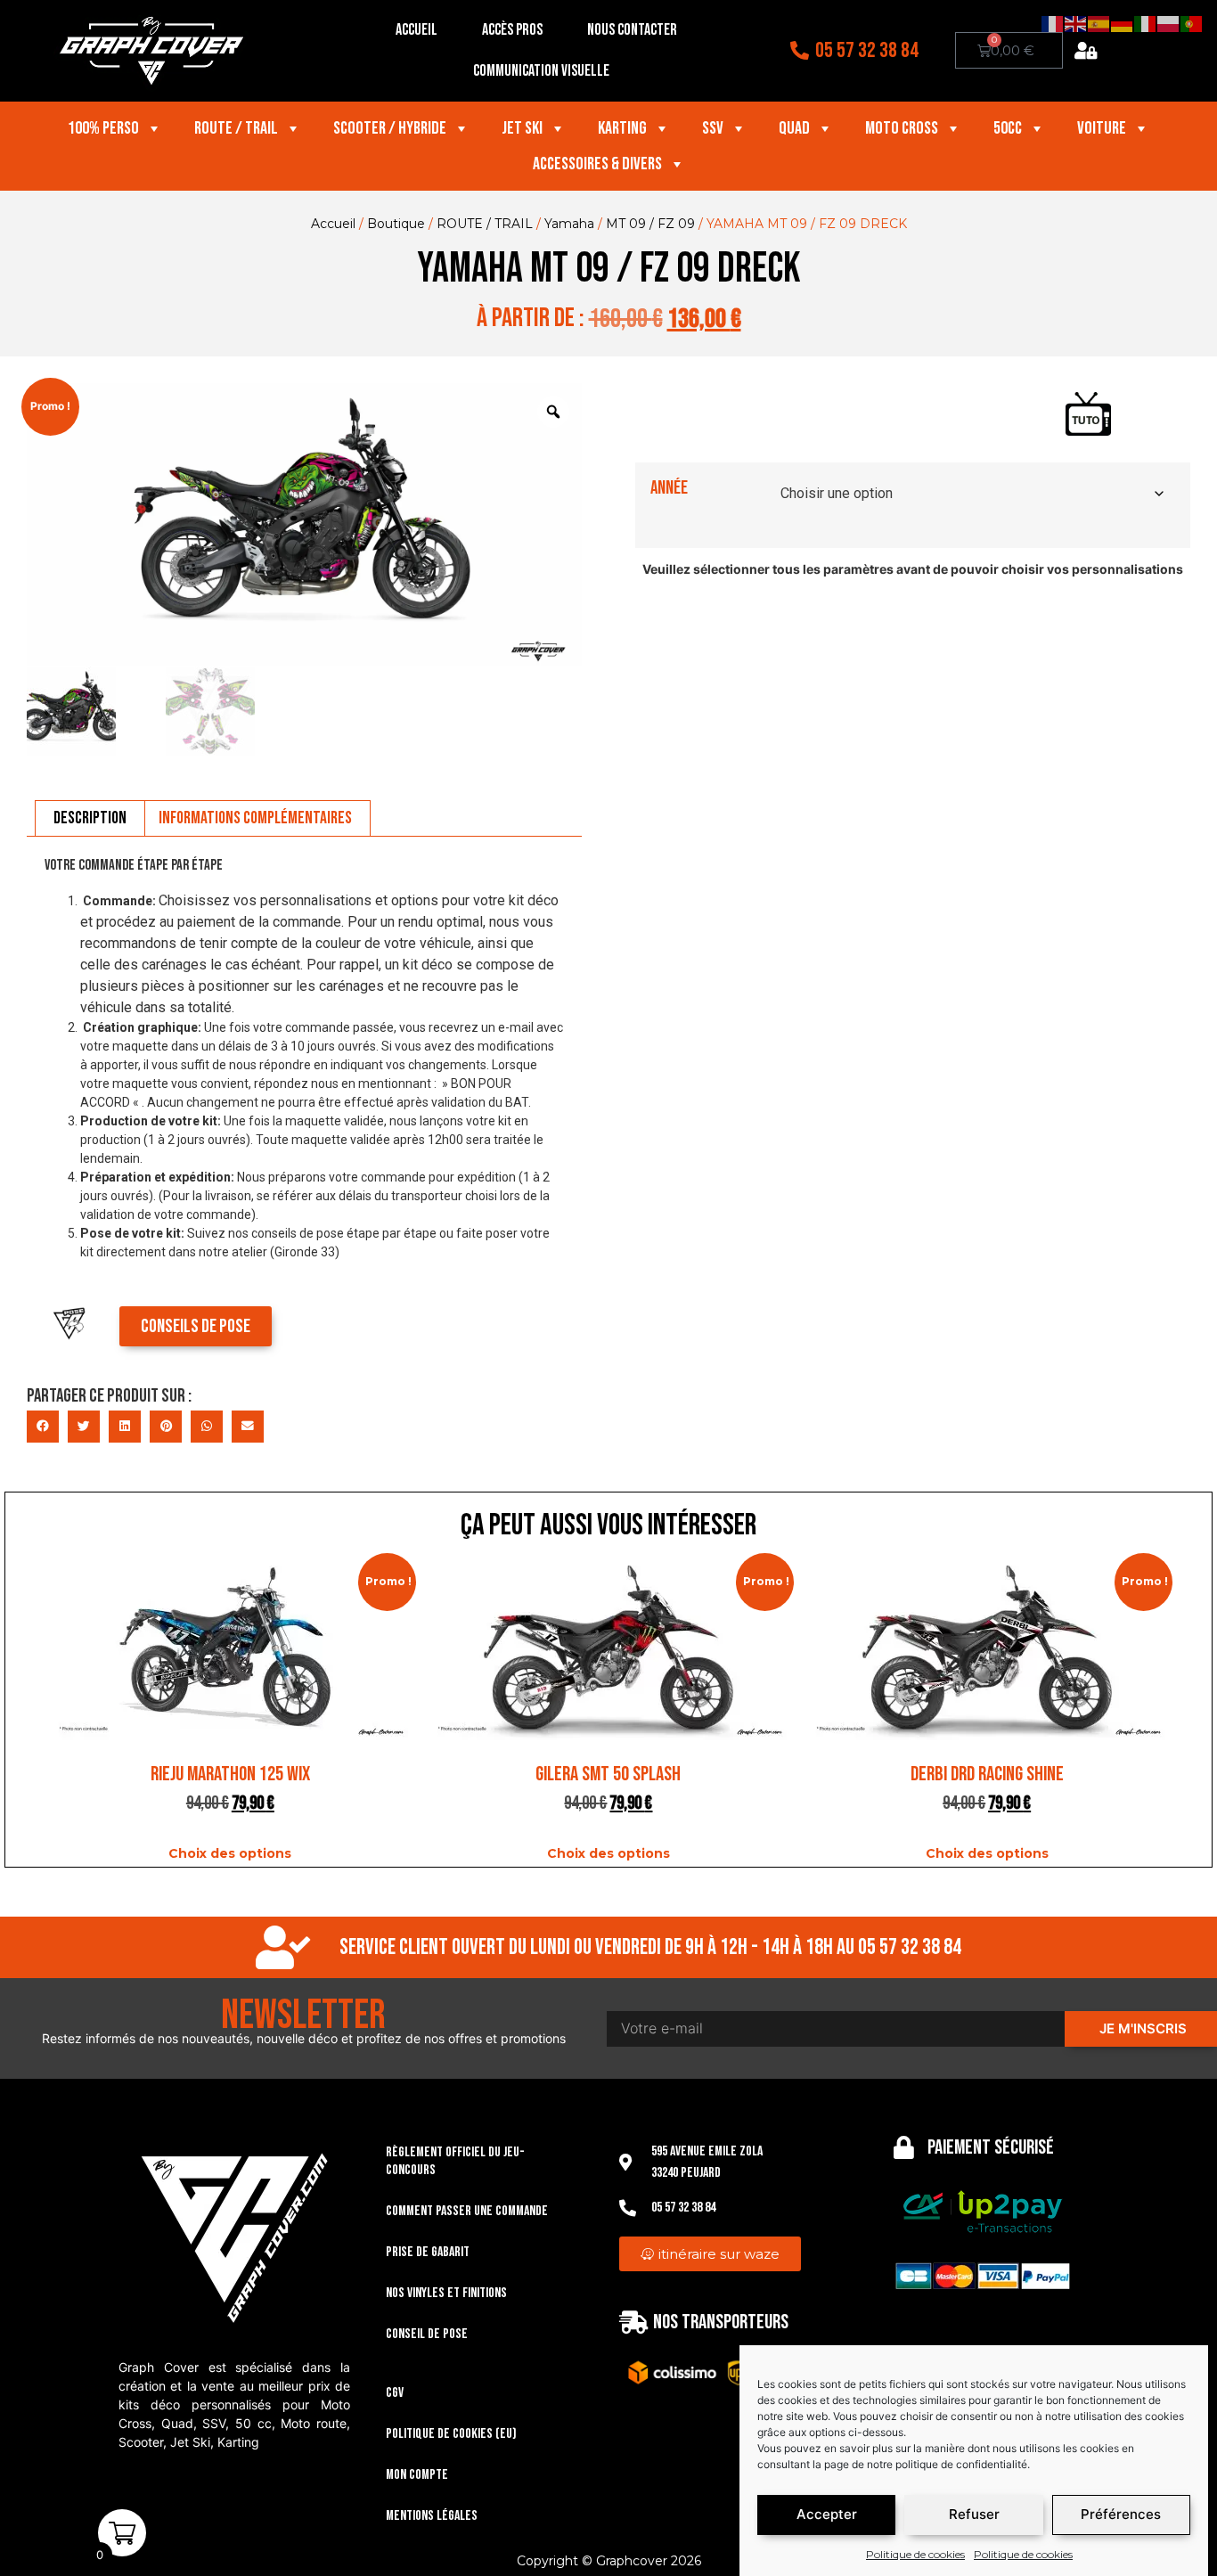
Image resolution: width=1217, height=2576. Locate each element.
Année (669, 488)
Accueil (417, 30)
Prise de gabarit (428, 2252)
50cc (1008, 128)
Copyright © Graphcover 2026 (609, 2561)
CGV (395, 2393)
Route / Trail (236, 128)
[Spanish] (1099, 23)
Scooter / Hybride (390, 128)
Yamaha (569, 224)
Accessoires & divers (597, 164)
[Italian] (1146, 23)
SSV (713, 128)
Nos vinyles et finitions (446, 2293)
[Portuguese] (1192, 23)
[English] (1076, 23)
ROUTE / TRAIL (485, 224)
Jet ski (522, 128)
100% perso (103, 128)
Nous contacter (632, 30)
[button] (43, 1427)
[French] (1053, 23)
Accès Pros (512, 30)
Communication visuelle (541, 71)
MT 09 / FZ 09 (650, 224)
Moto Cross (902, 128)
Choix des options (230, 1853)
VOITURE (1102, 128)
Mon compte (417, 2475)
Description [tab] (90, 818)
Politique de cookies (915, 2554)
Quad (794, 128)
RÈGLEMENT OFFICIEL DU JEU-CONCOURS (455, 2161)
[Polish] (1169, 23)
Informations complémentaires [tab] (255, 818)
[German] (1123, 23)
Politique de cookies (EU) (451, 2434)
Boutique (396, 224)
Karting (622, 128)
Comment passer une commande (467, 2211)
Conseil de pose (427, 2334)
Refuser (974, 2515)
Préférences (1121, 2515)
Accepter (827, 2515)
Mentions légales (432, 2516)
